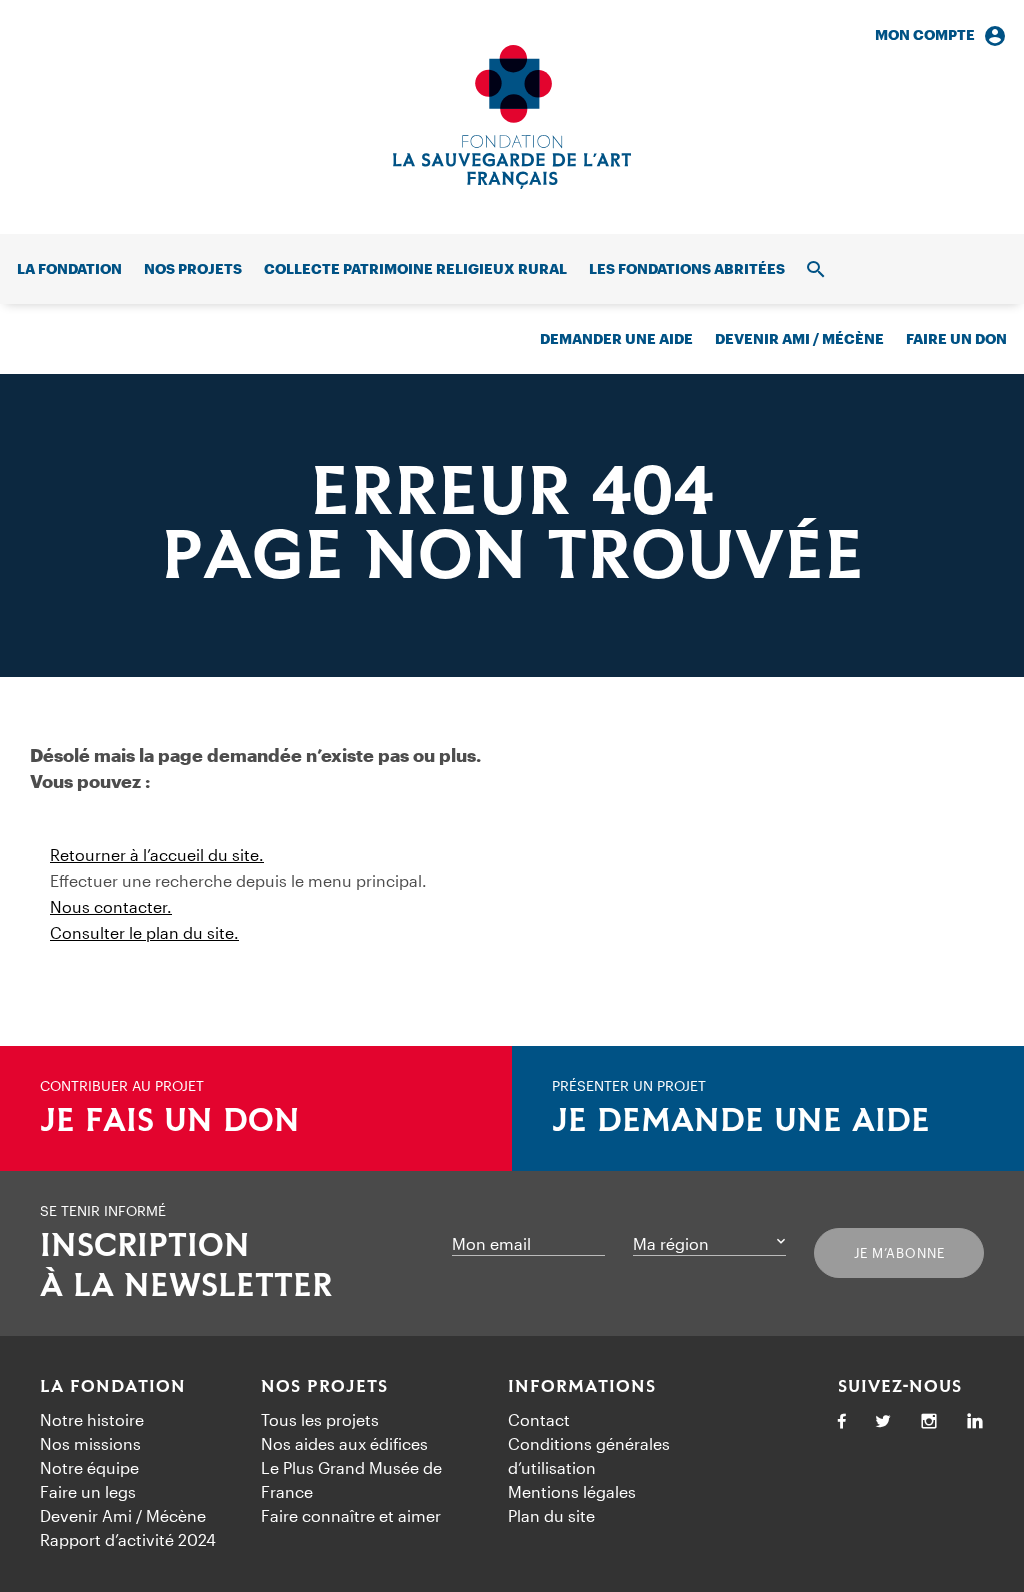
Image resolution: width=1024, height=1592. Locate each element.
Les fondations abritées (687, 268)
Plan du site (551, 1515)
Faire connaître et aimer (351, 1515)
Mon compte (925, 34)
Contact (539, 1419)
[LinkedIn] (975, 1422)
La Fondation (113, 1387)
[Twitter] (883, 1422)
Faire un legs (88, 1491)
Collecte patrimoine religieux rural (415, 268)
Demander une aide (616, 338)
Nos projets (193, 268)
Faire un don (956, 338)
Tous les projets (320, 1419)
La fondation (69, 268)
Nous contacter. (111, 906)
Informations (582, 1387)
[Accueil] (512, 117)
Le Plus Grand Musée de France (351, 1479)
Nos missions (90, 1443)
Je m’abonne (899, 1253)
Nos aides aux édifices (344, 1443)
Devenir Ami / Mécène (799, 338)
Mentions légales (572, 1491)
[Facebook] (842, 1422)
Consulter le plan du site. (144, 932)
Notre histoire (92, 1419)
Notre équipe (89, 1467)
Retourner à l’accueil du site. (157, 854)
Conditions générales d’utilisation (589, 1455)
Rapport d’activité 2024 (128, 1539)
